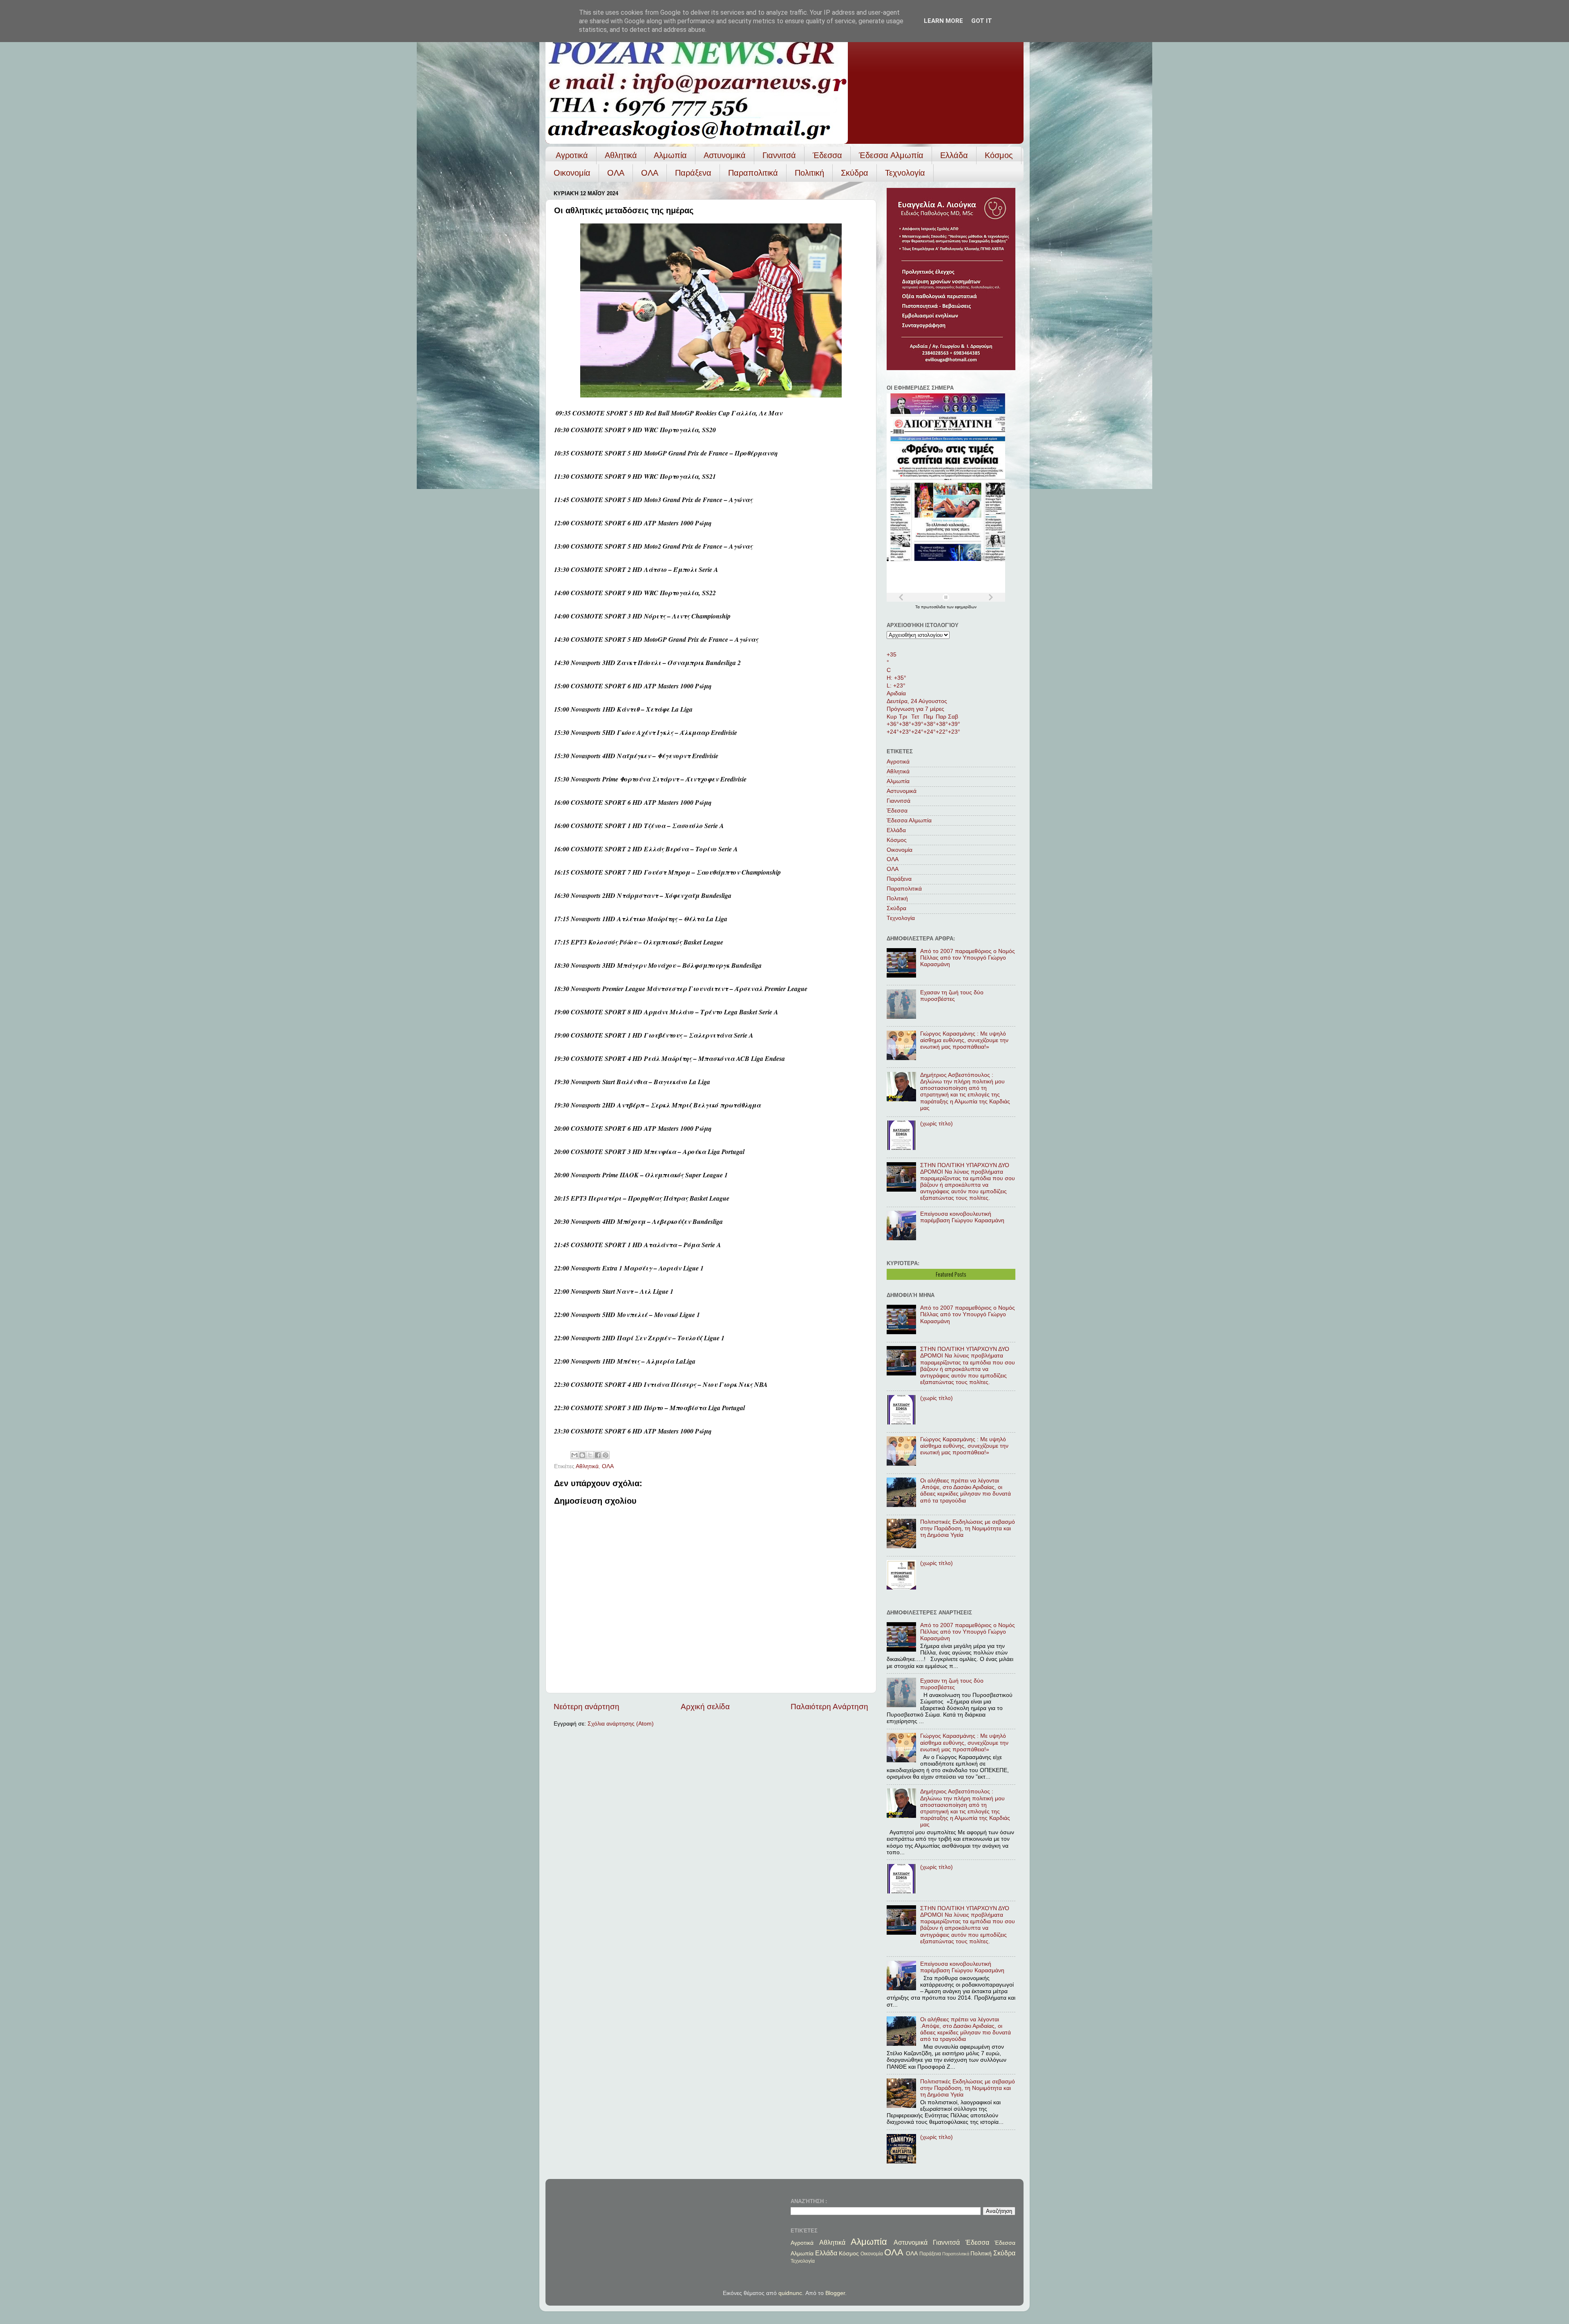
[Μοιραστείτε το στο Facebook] (598, 1455)
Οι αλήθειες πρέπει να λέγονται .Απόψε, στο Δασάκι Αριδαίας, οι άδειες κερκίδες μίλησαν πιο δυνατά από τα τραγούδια (966, 1491)
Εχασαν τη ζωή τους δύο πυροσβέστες (952, 996)
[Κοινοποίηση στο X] (590, 1455)
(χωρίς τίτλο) (936, 1124)
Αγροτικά (572, 155)
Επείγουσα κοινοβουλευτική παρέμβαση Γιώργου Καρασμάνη (962, 1217)
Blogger (835, 2293)
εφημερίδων (966, 607)
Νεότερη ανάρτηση (587, 1707)
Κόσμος (999, 155)
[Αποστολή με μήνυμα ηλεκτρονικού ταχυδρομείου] (574, 1455)
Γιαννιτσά (779, 155)
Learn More (943, 21)
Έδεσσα (827, 155)
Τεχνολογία (905, 173)
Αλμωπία (670, 155)
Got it (982, 21)
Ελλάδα (954, 155)
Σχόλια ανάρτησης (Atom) (621, 1724)
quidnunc (790, 2293)
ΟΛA (650, 173)
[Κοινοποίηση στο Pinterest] (606, 1455)
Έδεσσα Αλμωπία (891, 155)
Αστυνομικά (725, 155)
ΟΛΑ (616, 173)
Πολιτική (809, 173)
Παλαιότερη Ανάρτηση (829, 1707)
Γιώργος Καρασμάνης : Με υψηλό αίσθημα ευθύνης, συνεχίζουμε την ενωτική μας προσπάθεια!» (964, 1040)
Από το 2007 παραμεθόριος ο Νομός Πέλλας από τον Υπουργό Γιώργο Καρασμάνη (968, 958)
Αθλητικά (621, 155)
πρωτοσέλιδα (934, 607)
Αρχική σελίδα (705, 1707)
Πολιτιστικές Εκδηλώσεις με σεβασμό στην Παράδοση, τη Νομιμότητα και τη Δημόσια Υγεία (968, 1528)
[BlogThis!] (582, 1455)
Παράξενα (693, 173)
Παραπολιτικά (753, 173)
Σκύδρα (855, 173)
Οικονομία (572, 173)
